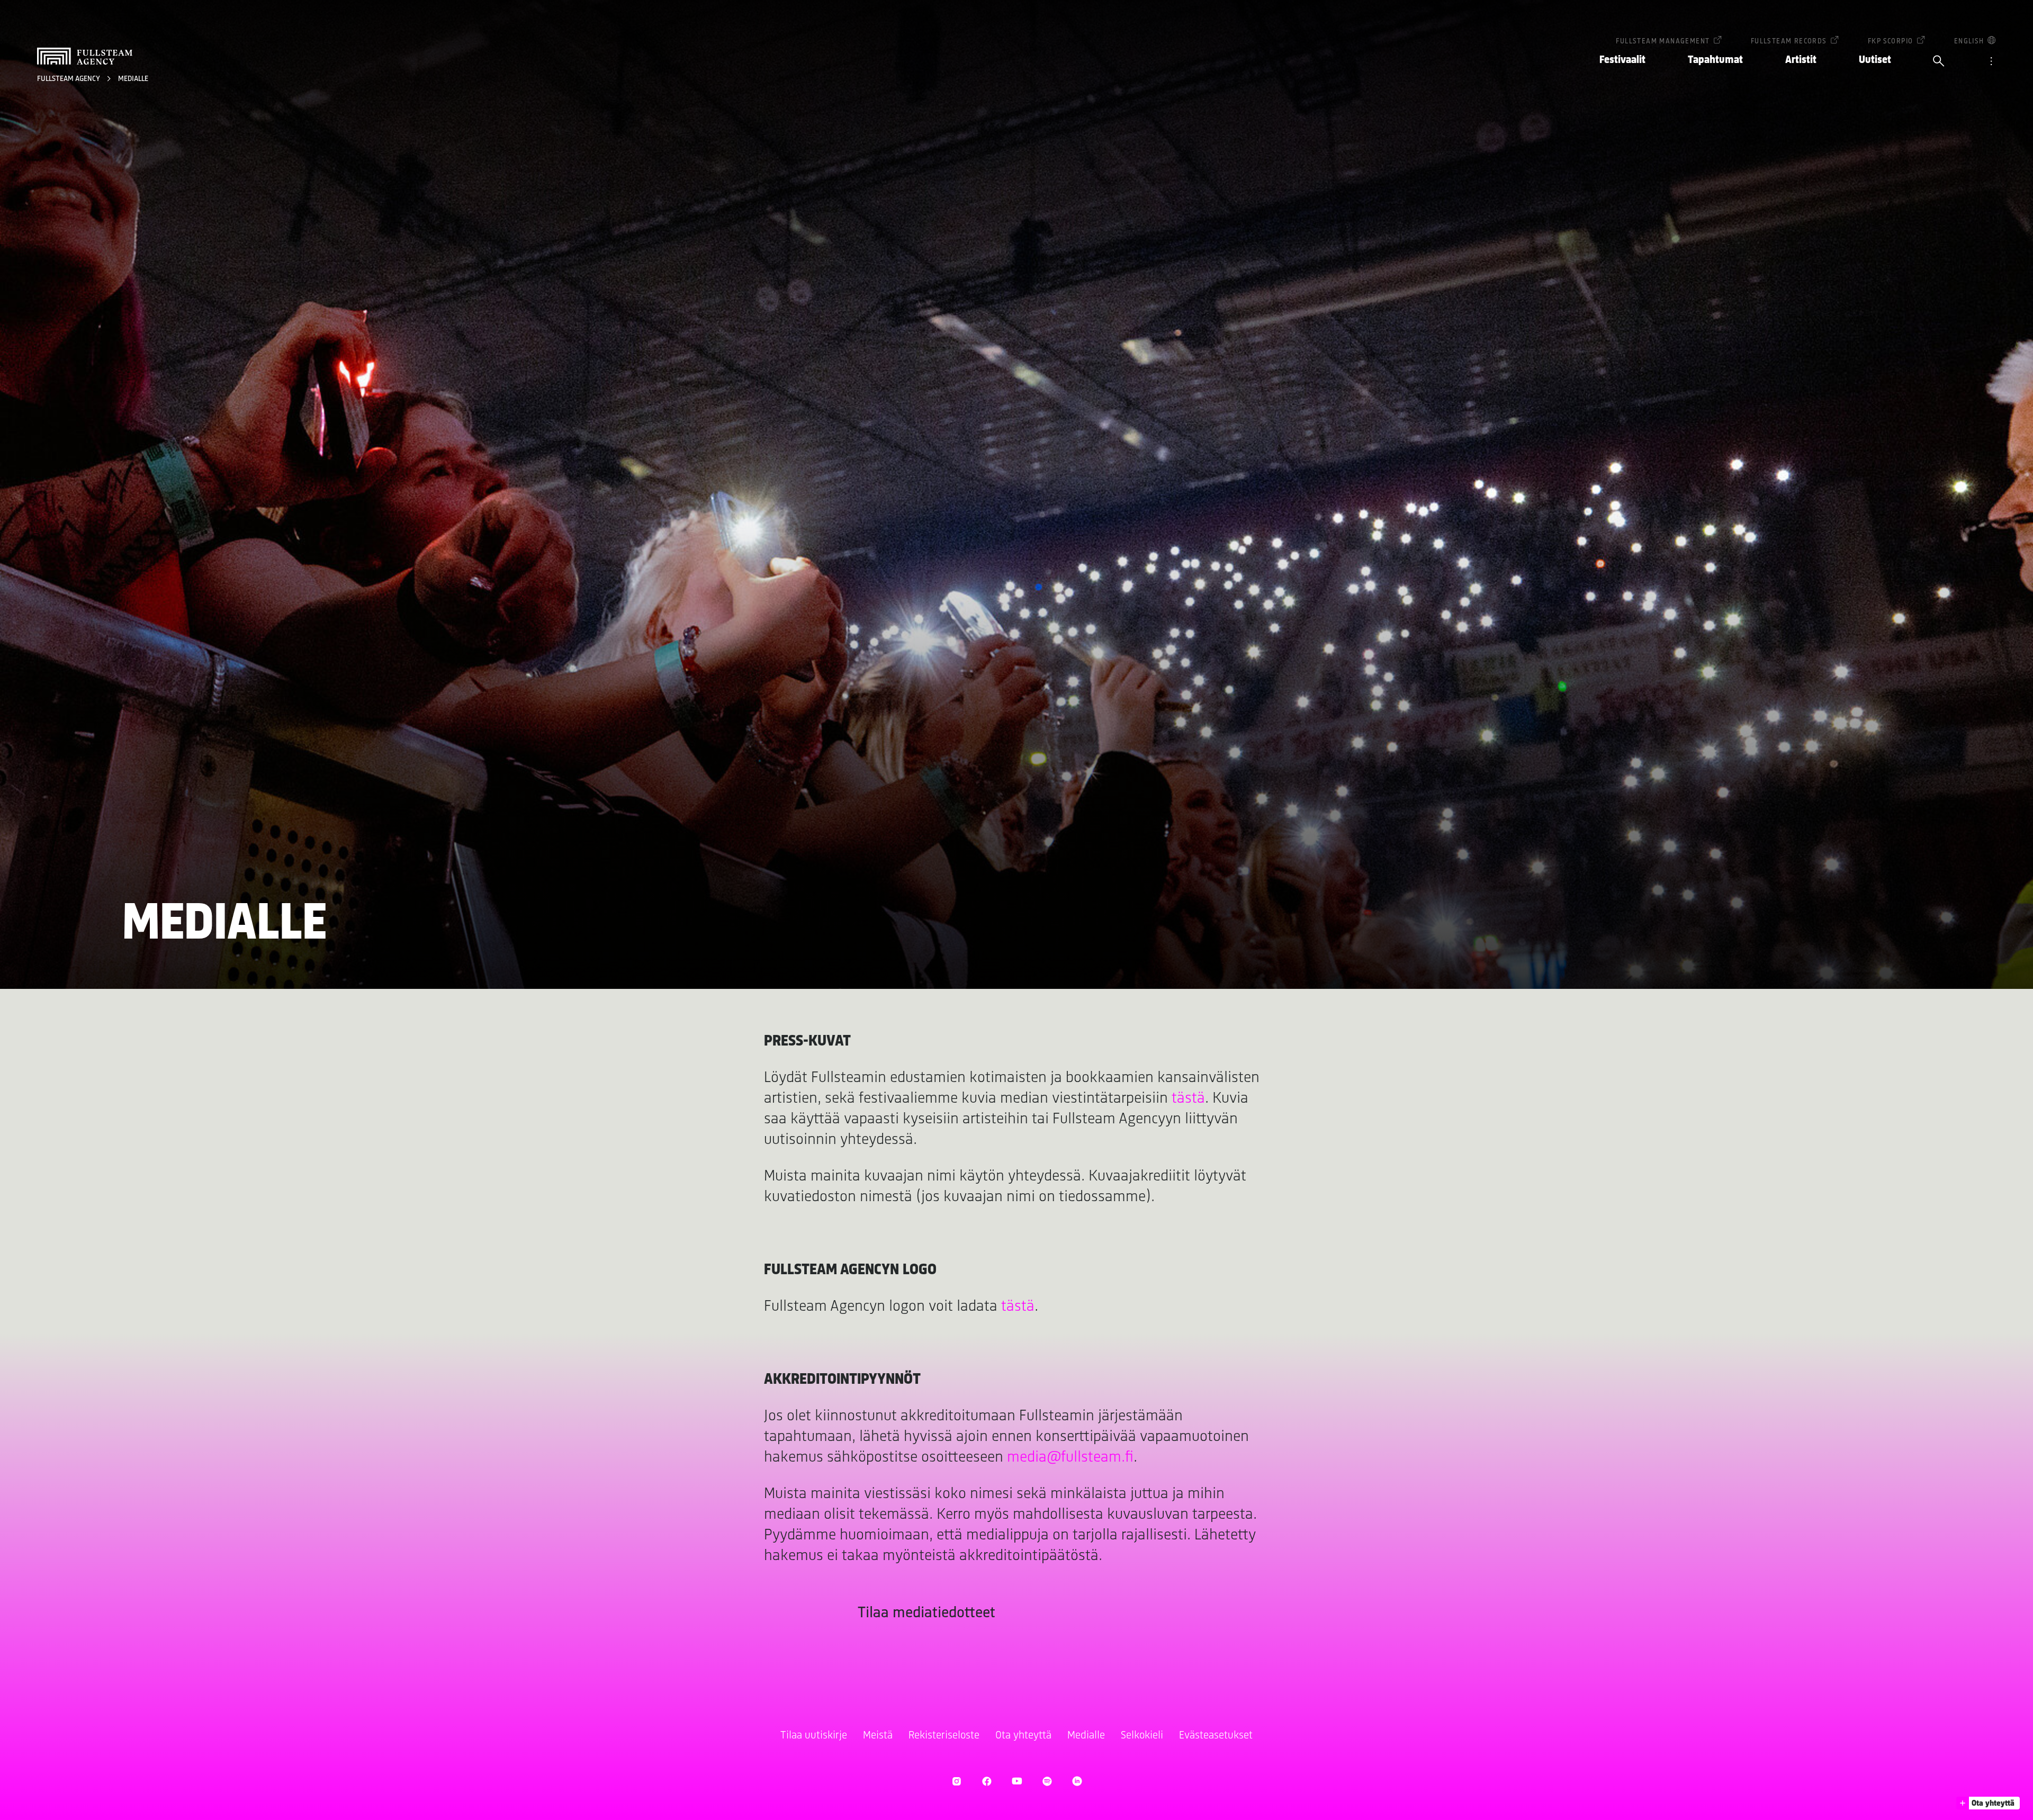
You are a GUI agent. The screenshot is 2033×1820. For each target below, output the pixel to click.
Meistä (878, 1736)
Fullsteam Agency (69, 79)
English (1969, 42)
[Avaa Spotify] (1047, 1781)
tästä (1188, 1099)
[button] (1988, 1803)
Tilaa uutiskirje (814, 1736)
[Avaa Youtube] (1017, 1781)
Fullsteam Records (1789, 42)
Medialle (133, 79)
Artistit (1801, 60)
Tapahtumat (1715, 60)
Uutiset (1875, 60)
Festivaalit (1622, 60)
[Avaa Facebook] (987, 1781)
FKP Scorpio (1890, 42)
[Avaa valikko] (1991, 62)
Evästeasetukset (1216, 1736)
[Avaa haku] (1939, 62)
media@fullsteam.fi (1070, 1458)
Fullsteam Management (1663, 42)
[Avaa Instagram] (956, 1781)
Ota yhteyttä (1023, 1736)
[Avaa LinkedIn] (1077, 1781)
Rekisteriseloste (944, 1736)
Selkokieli (1142, 1736)
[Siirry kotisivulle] (85, 56)
